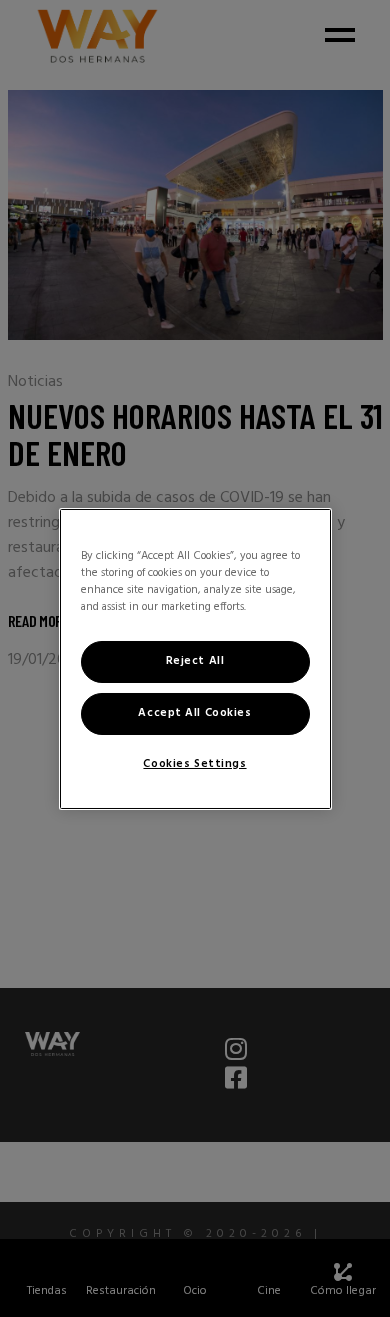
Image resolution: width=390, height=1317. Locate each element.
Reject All (195, 661)
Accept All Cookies (194, 713)
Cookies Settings (194, 764)
